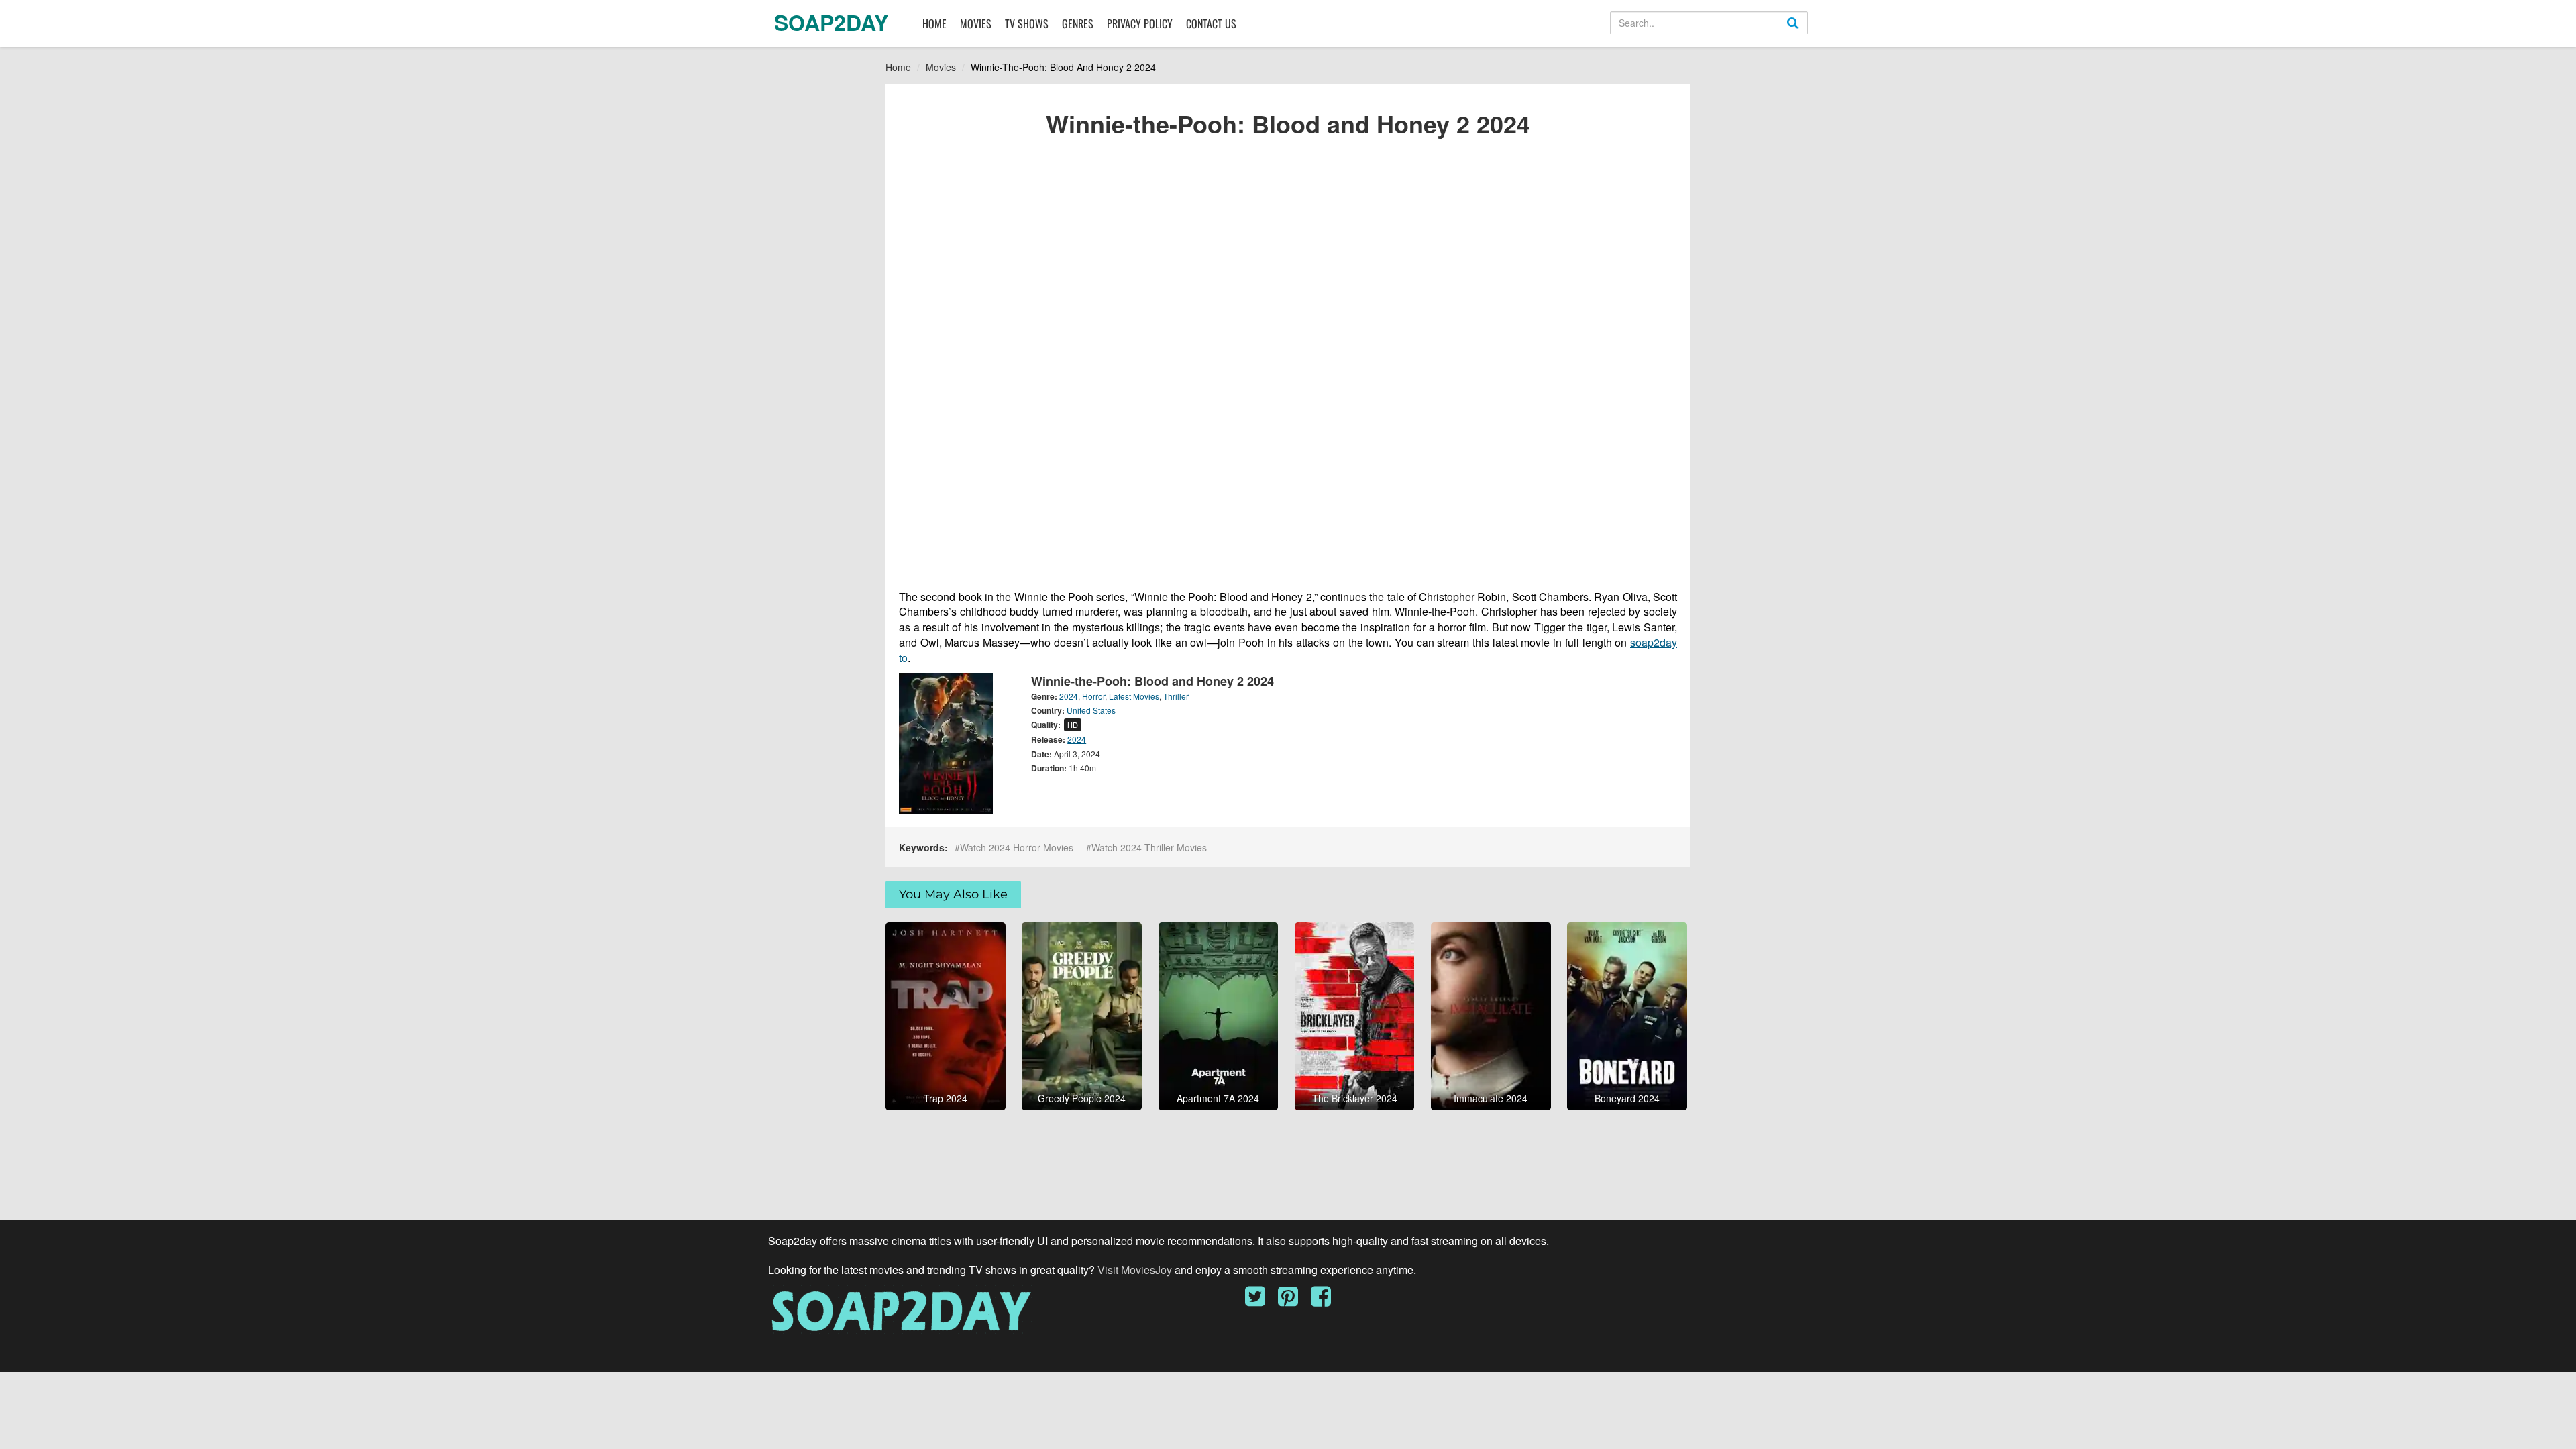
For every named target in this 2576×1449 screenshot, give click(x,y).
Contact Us (1211, 23)
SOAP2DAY (831, 22)
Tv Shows (1027, 23)
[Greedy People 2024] (1082, 1015)
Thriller (1176, 696)
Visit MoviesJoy (1136, 1270)
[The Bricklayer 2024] (1355, 1015)
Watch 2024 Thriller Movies (1149, 847)
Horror (1093, 696)
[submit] (1807, 34)
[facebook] (1321, 1301)
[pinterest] (1293, 1301)
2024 (1069, 696)
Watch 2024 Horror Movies (1017, 847)
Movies (976, 23)
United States (1091, 710)
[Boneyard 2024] (1627, 1015)
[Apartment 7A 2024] (1219, 1015)
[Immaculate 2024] (1491, 1015)
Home (934, 23)
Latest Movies (1134, 696)
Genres (1078, 23)
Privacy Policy (1140, 23)
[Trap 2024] (946, 1015)
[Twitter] (1260, 1301)
